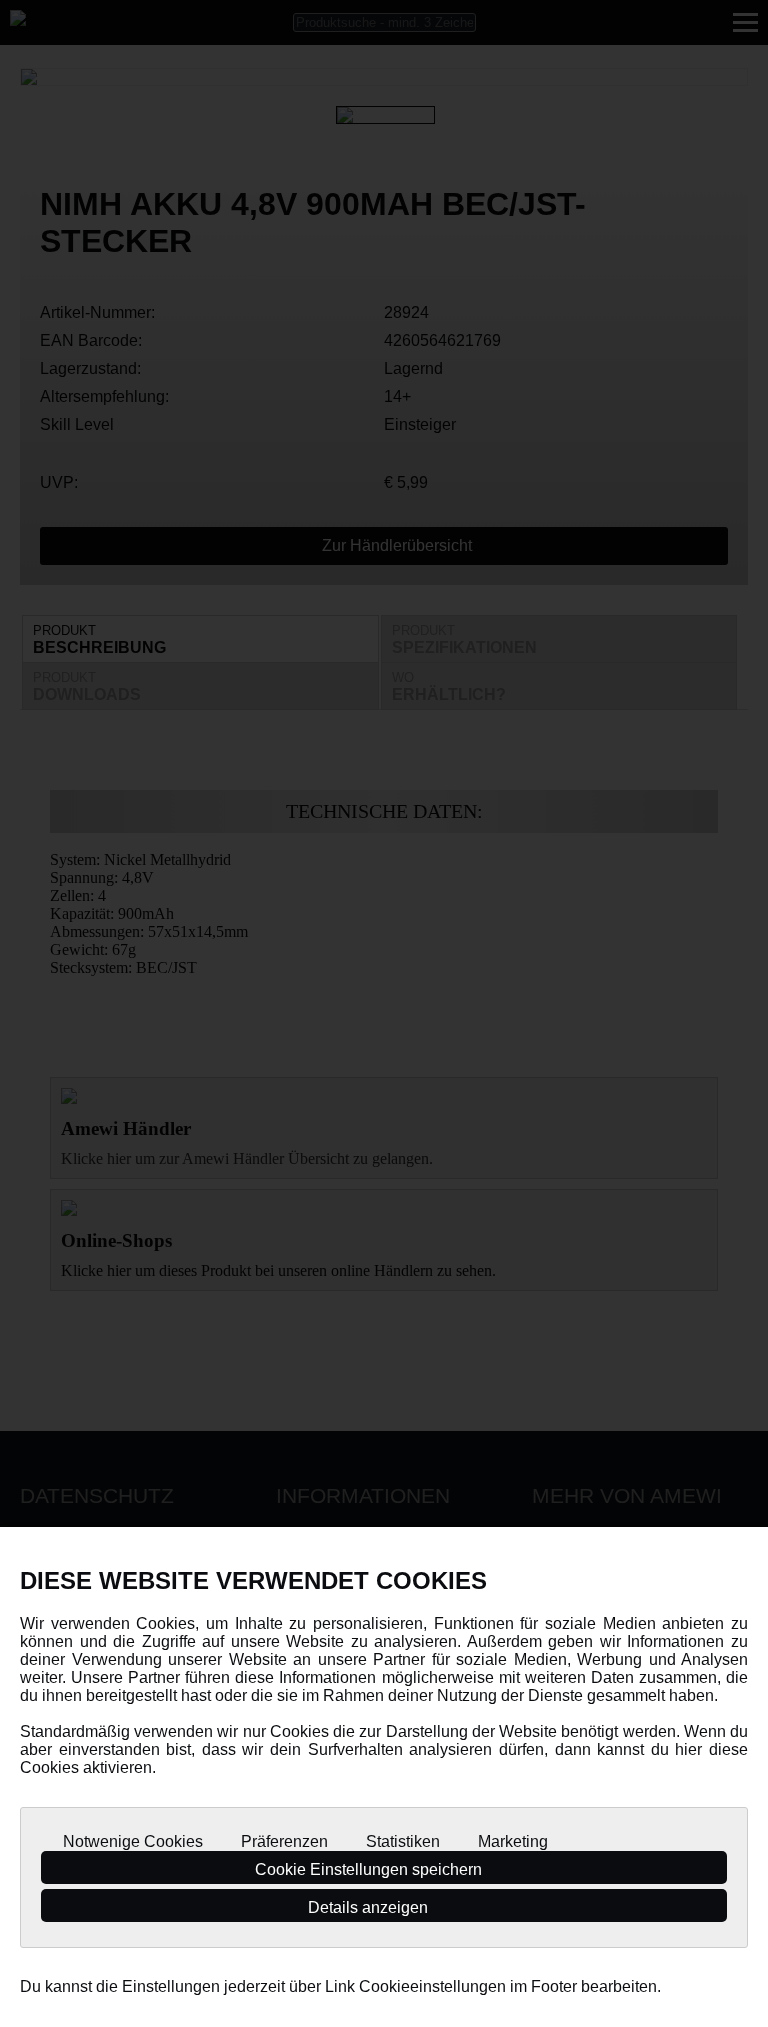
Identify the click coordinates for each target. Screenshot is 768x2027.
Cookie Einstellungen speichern (370, 1869)
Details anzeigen (370, 1907)
